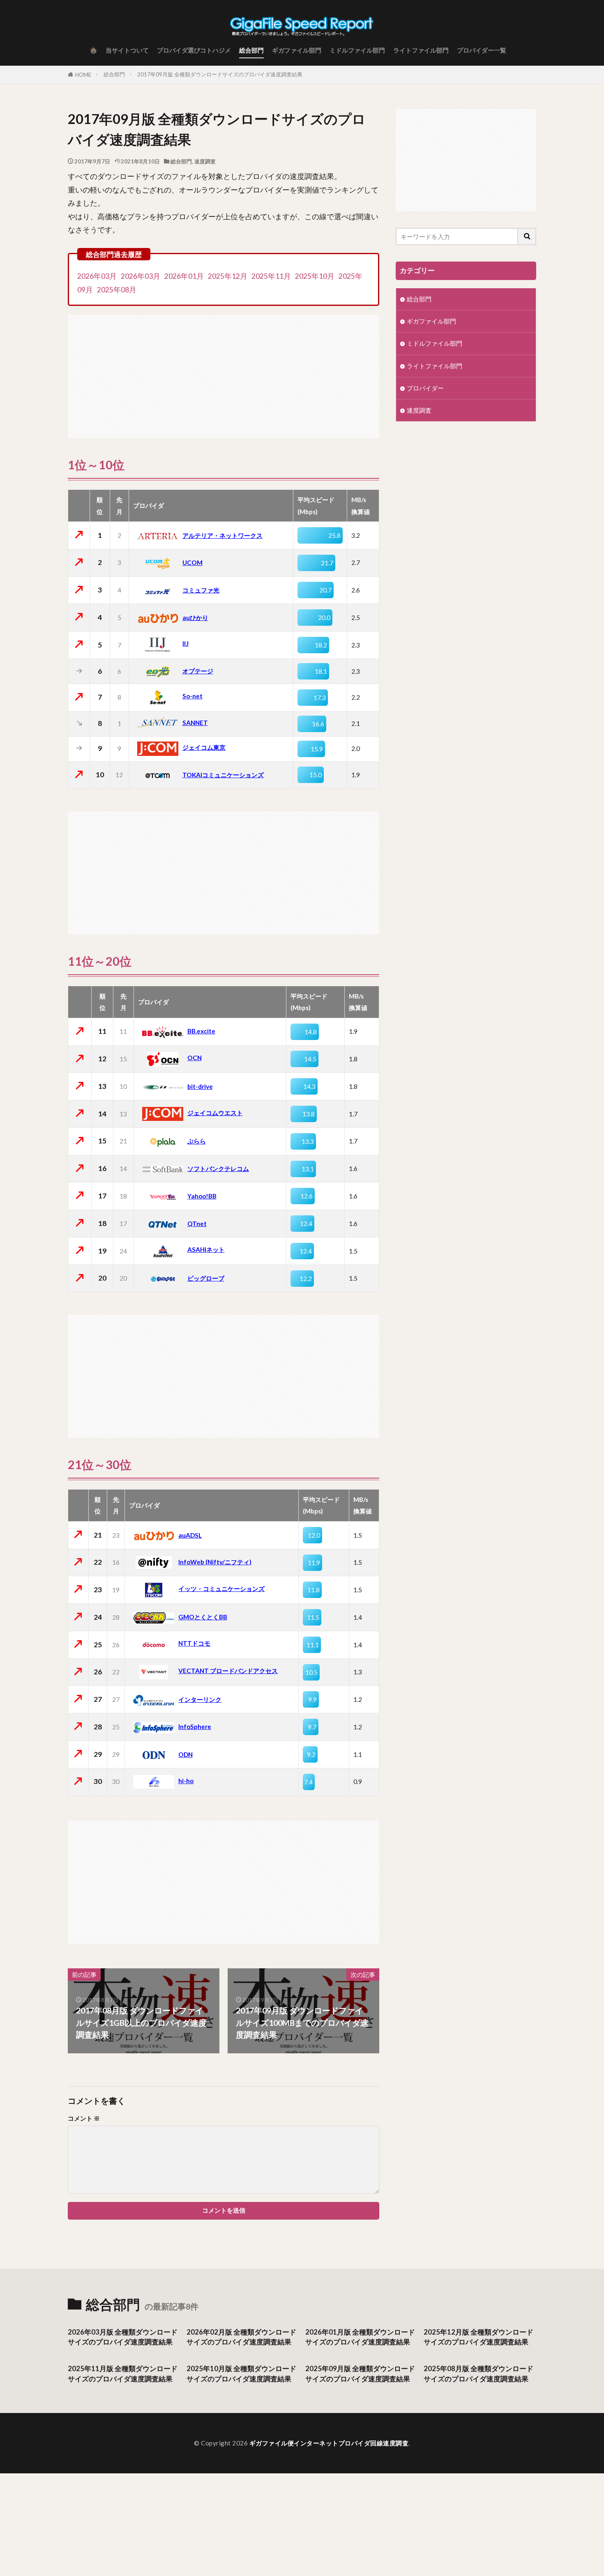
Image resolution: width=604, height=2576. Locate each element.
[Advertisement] (224, 372)
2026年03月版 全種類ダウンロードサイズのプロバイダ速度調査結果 (123, 2337)
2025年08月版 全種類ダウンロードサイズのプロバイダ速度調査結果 (478, 2374)
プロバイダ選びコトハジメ (194, 50)
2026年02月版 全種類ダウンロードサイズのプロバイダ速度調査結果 (241, 2337)
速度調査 (205, 161)
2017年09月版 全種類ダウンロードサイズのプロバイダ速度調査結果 (220, 74)
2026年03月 (97, 276)
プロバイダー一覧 (482, 50)
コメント (84, 2118)
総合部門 (251, 50)
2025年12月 (228, 276)
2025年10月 (315, 276)
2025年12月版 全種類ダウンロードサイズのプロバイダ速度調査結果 (478, 2337)
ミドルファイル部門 (357, 50)
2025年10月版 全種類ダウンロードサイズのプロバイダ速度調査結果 (241, 2374)
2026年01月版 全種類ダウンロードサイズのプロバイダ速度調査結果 (360, 2337)
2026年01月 (184, 276)
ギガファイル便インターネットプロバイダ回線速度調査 (329, 2443)
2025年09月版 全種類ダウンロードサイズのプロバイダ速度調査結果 (360, 2374)
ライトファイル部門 (421, 50)
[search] (527, 236)
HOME (83, 75)
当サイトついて (127, 50)
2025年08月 (117, 290)
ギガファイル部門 (297, 50)
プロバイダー (425, 388)
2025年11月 (271, 276)
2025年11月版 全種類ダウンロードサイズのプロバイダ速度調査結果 (123, 2374)
